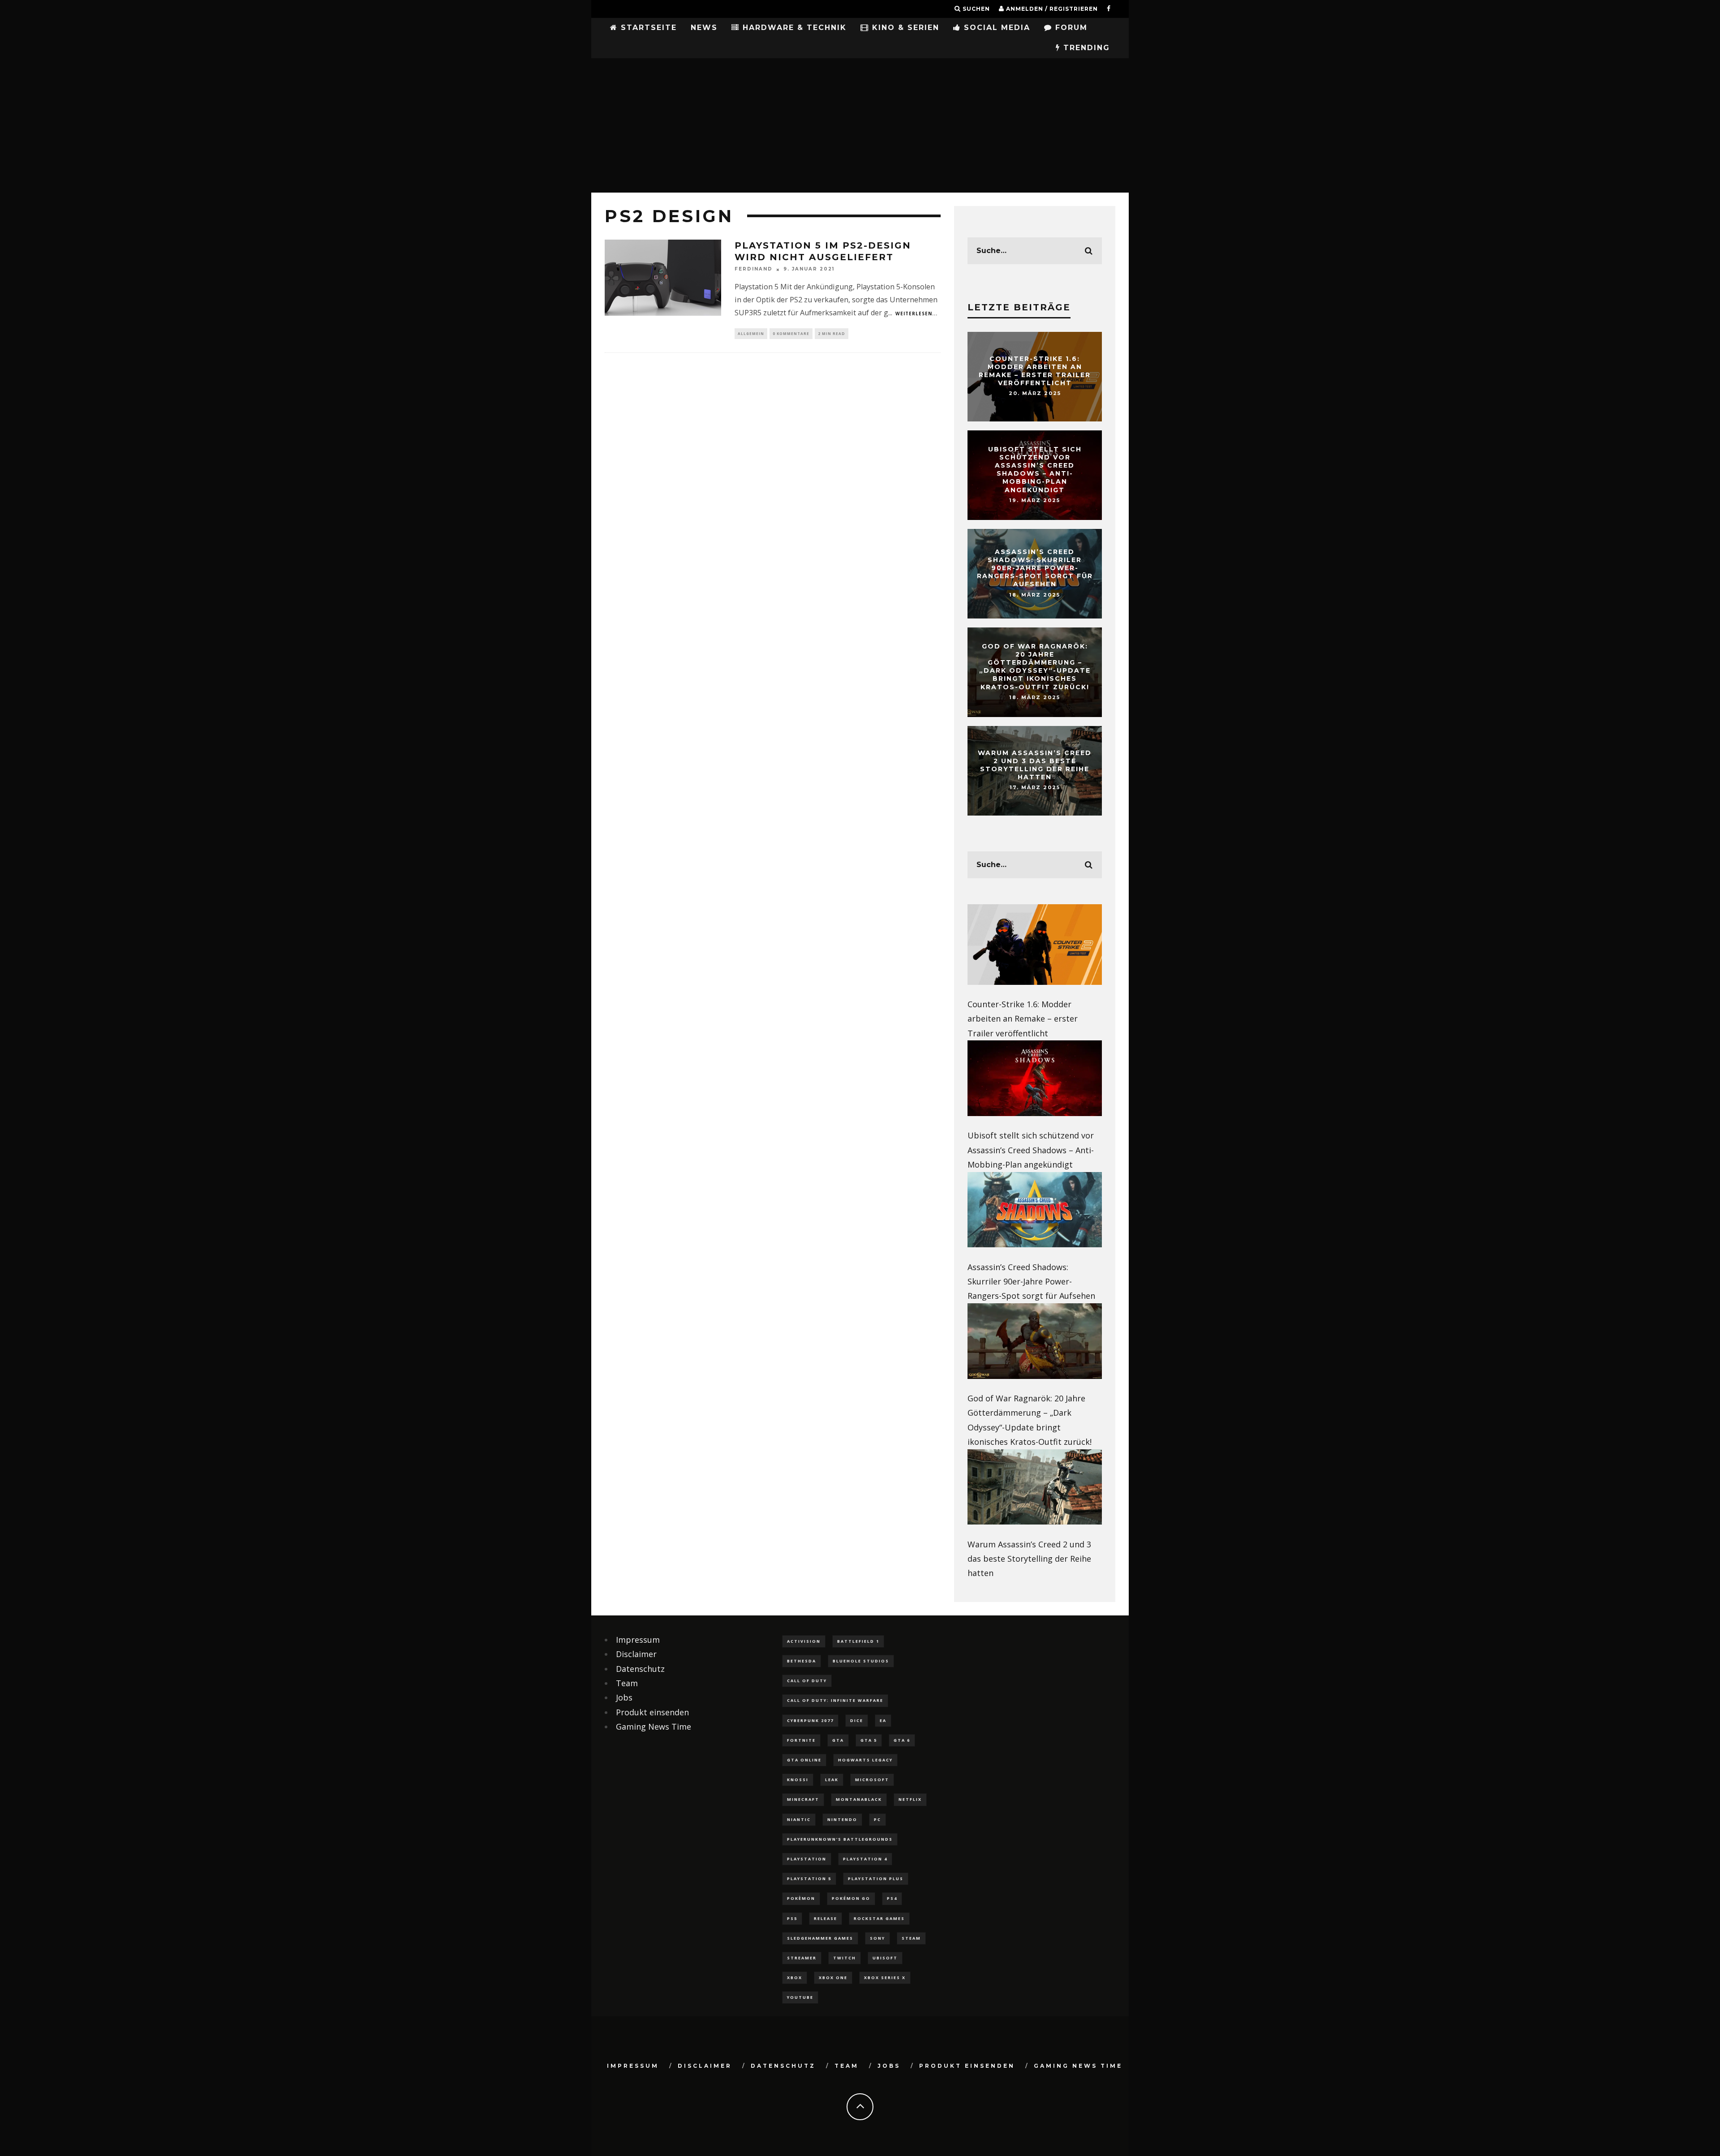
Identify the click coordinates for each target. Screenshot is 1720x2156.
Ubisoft (885, 1958)
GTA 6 (902, 1740)
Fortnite (801, 1740)
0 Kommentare (791, 333)
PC (877, 1819)
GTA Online (804, 1760)
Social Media (995, 28)
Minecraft (803, 1799)
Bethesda (802, 1661)
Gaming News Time (654, 1727)
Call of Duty (807, 1681)
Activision (804, 1641)
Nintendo (842, 1819)
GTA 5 (869, 1740)
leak (832, 1780)
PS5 (792, 1918)
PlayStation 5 (809, 1879)
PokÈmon (801, 1898)
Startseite (647, 28)
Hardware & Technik (793, 28)
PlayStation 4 (865, 1859)
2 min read (832, 333)
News (704, 28)
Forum (1070, 28)
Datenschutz (640, 1669)
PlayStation (807, 1859)
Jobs (624, 1697)
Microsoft (872, 1780)
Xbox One (833, 1978)
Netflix (910, 1799)
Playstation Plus (876, 1879)
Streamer (802, 1958)
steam (911, 1938)
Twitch (845, 1958)
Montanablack (859, 1799)
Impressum (638, 1640)
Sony (877, 1938)
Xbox (795, 1978)
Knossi (798, 1780)
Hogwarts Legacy (865, 1760)
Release (826, 1918)
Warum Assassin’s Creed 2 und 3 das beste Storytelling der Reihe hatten (1035, 765)
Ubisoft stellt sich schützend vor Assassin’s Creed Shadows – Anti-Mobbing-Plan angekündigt (1035, 470)
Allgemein (751, 333)
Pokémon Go (851, 1898)
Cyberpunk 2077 (810, 1720)
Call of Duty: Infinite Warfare (835, 1700)
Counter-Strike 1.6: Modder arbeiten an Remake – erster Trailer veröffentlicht (1035, 371)
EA (883, 1720)
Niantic (799, 1819)
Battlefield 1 (858, 1641)
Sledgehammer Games (820, 1938)
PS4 (892, 1898)
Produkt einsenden (652, 1712)
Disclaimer (636, 1654)
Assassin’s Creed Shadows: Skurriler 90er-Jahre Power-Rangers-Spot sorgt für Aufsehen (1035, 568)
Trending (1085, 48)
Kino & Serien (904, 28)
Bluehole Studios (861, 1661)
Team (627, 1683)
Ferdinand (754, 269)
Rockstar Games (879, 1918)
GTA (838, 1740)
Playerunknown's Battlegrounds (840, 1839)
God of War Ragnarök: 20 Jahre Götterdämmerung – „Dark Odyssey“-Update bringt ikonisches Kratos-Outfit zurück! (1035, 667)
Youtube (800, 1997)
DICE (857, 1720)
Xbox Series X (885, 1978)
